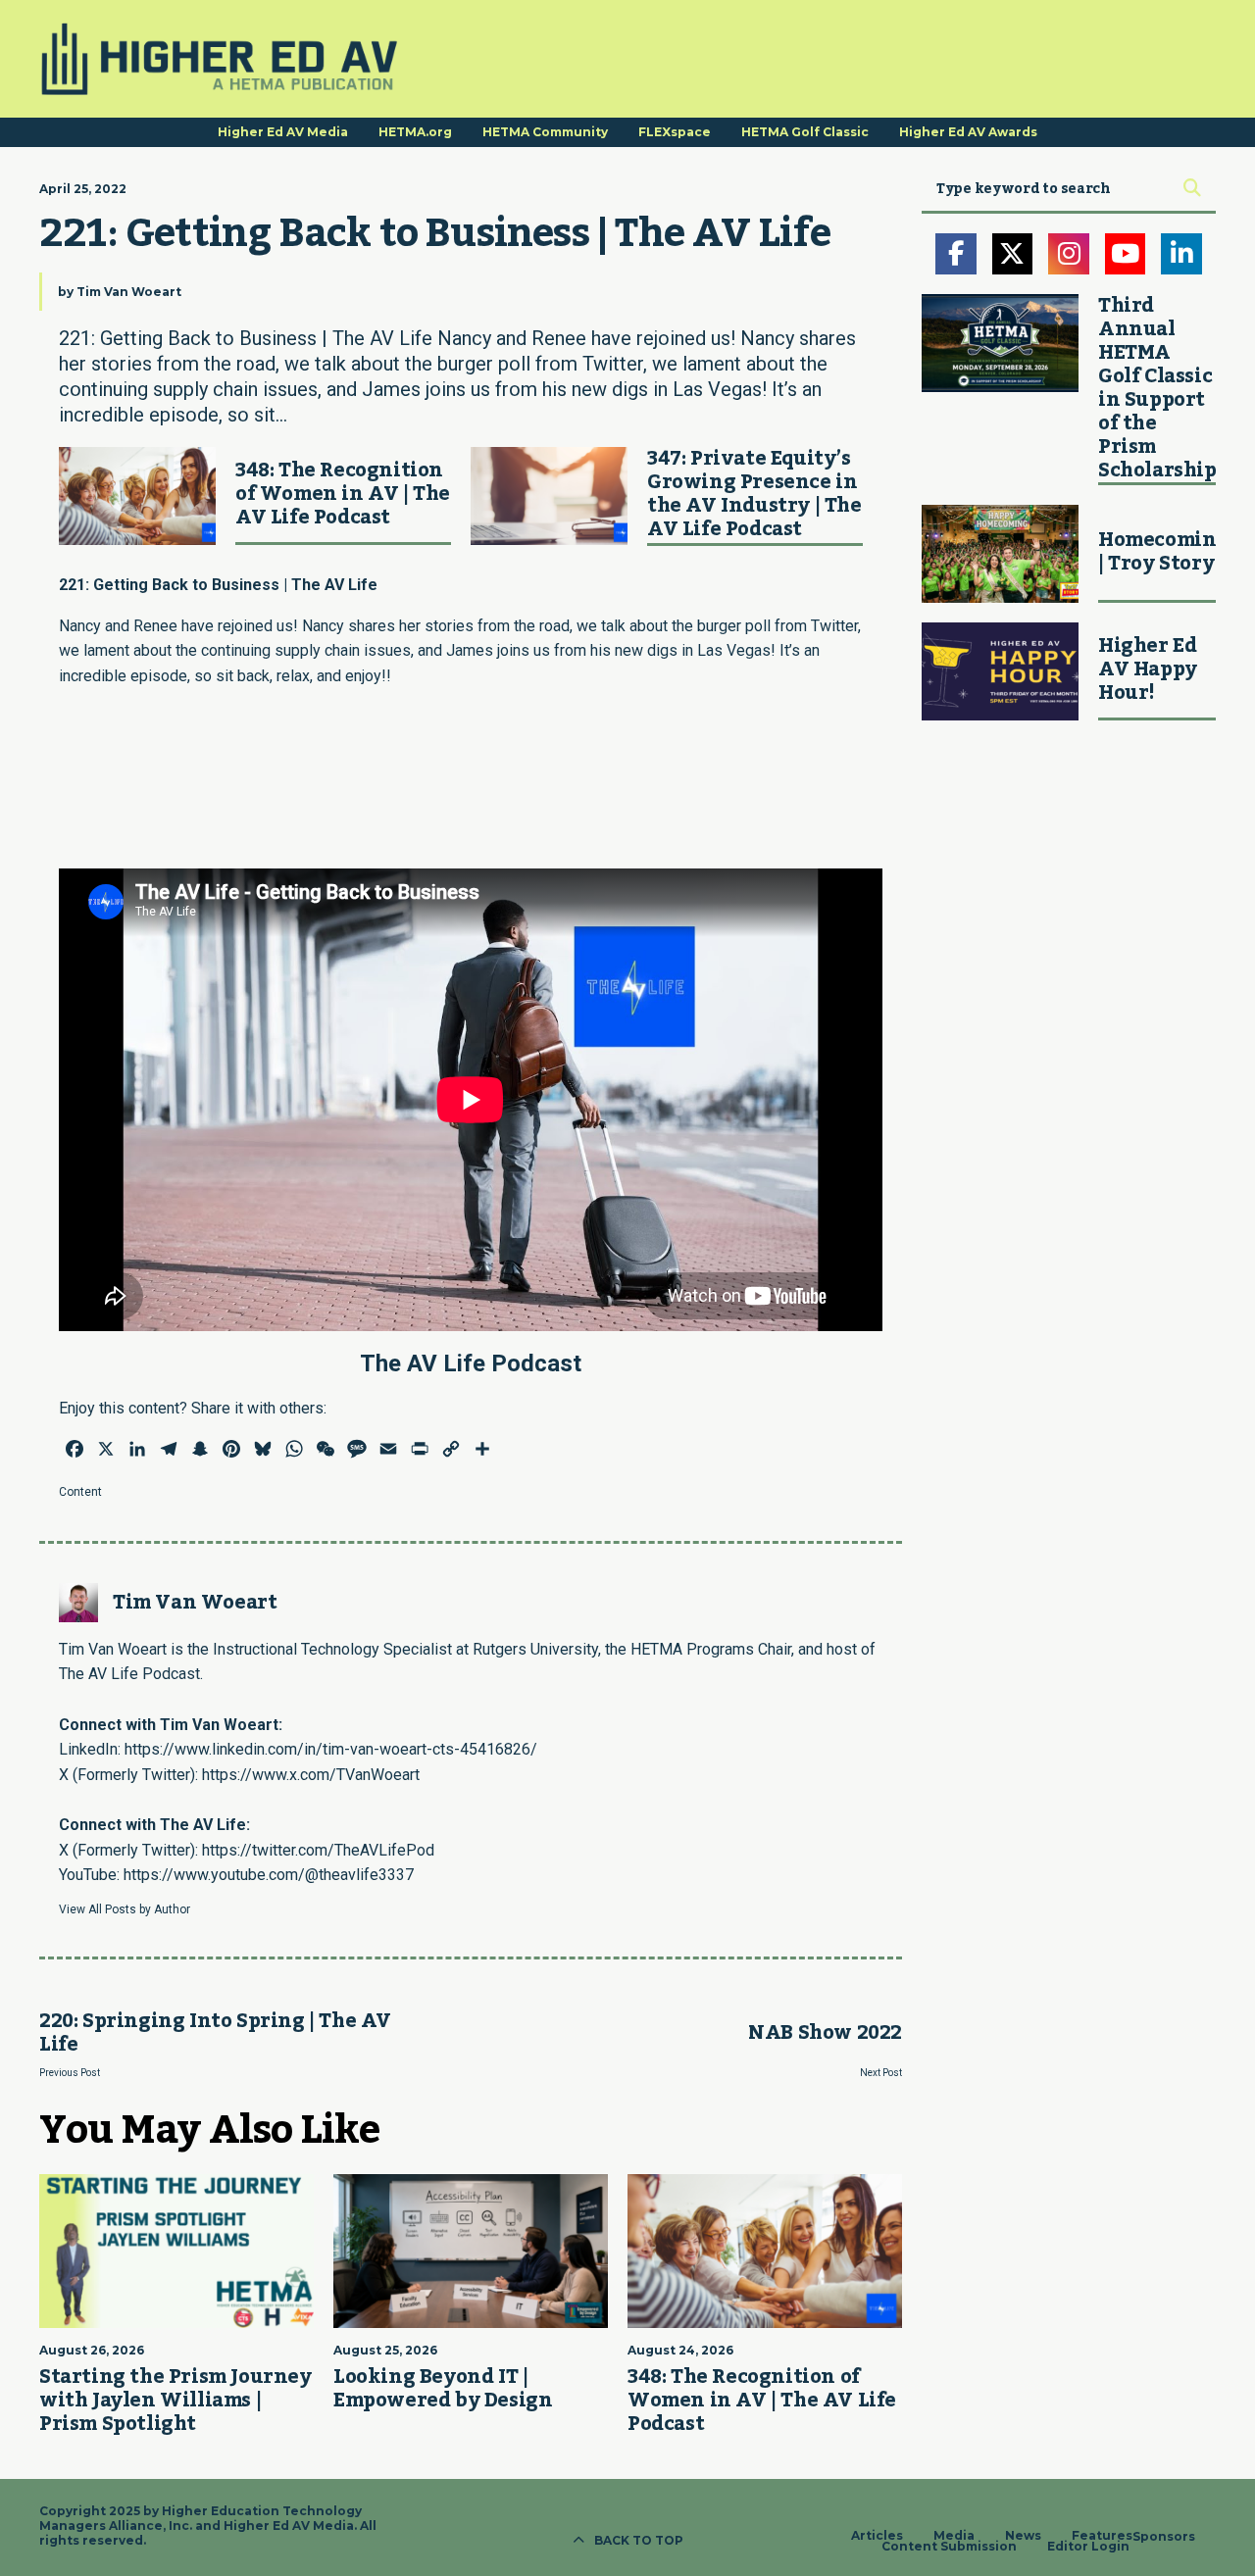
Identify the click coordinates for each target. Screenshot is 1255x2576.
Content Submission (949, 2547)
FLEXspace (675, 132)
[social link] (956, 254)
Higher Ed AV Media (283, 132)
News (1023, 2536)
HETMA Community (545, 132)
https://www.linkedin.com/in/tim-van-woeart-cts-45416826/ (331, 1749)
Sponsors (1164, 2537)
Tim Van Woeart (129, 292)
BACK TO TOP (639, 2540)
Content (80, 1492)
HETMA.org (415, 132)
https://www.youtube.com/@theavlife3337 (269, 1875)
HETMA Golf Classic (805, 132)
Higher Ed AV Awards (968, 132)
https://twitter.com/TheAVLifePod (318, 1850)
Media (954, 2536)
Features (1102, 2536)
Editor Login (1088, 2547)
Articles (877, 2536)
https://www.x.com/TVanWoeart (311, 1775)
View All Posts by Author (125, 1909)
